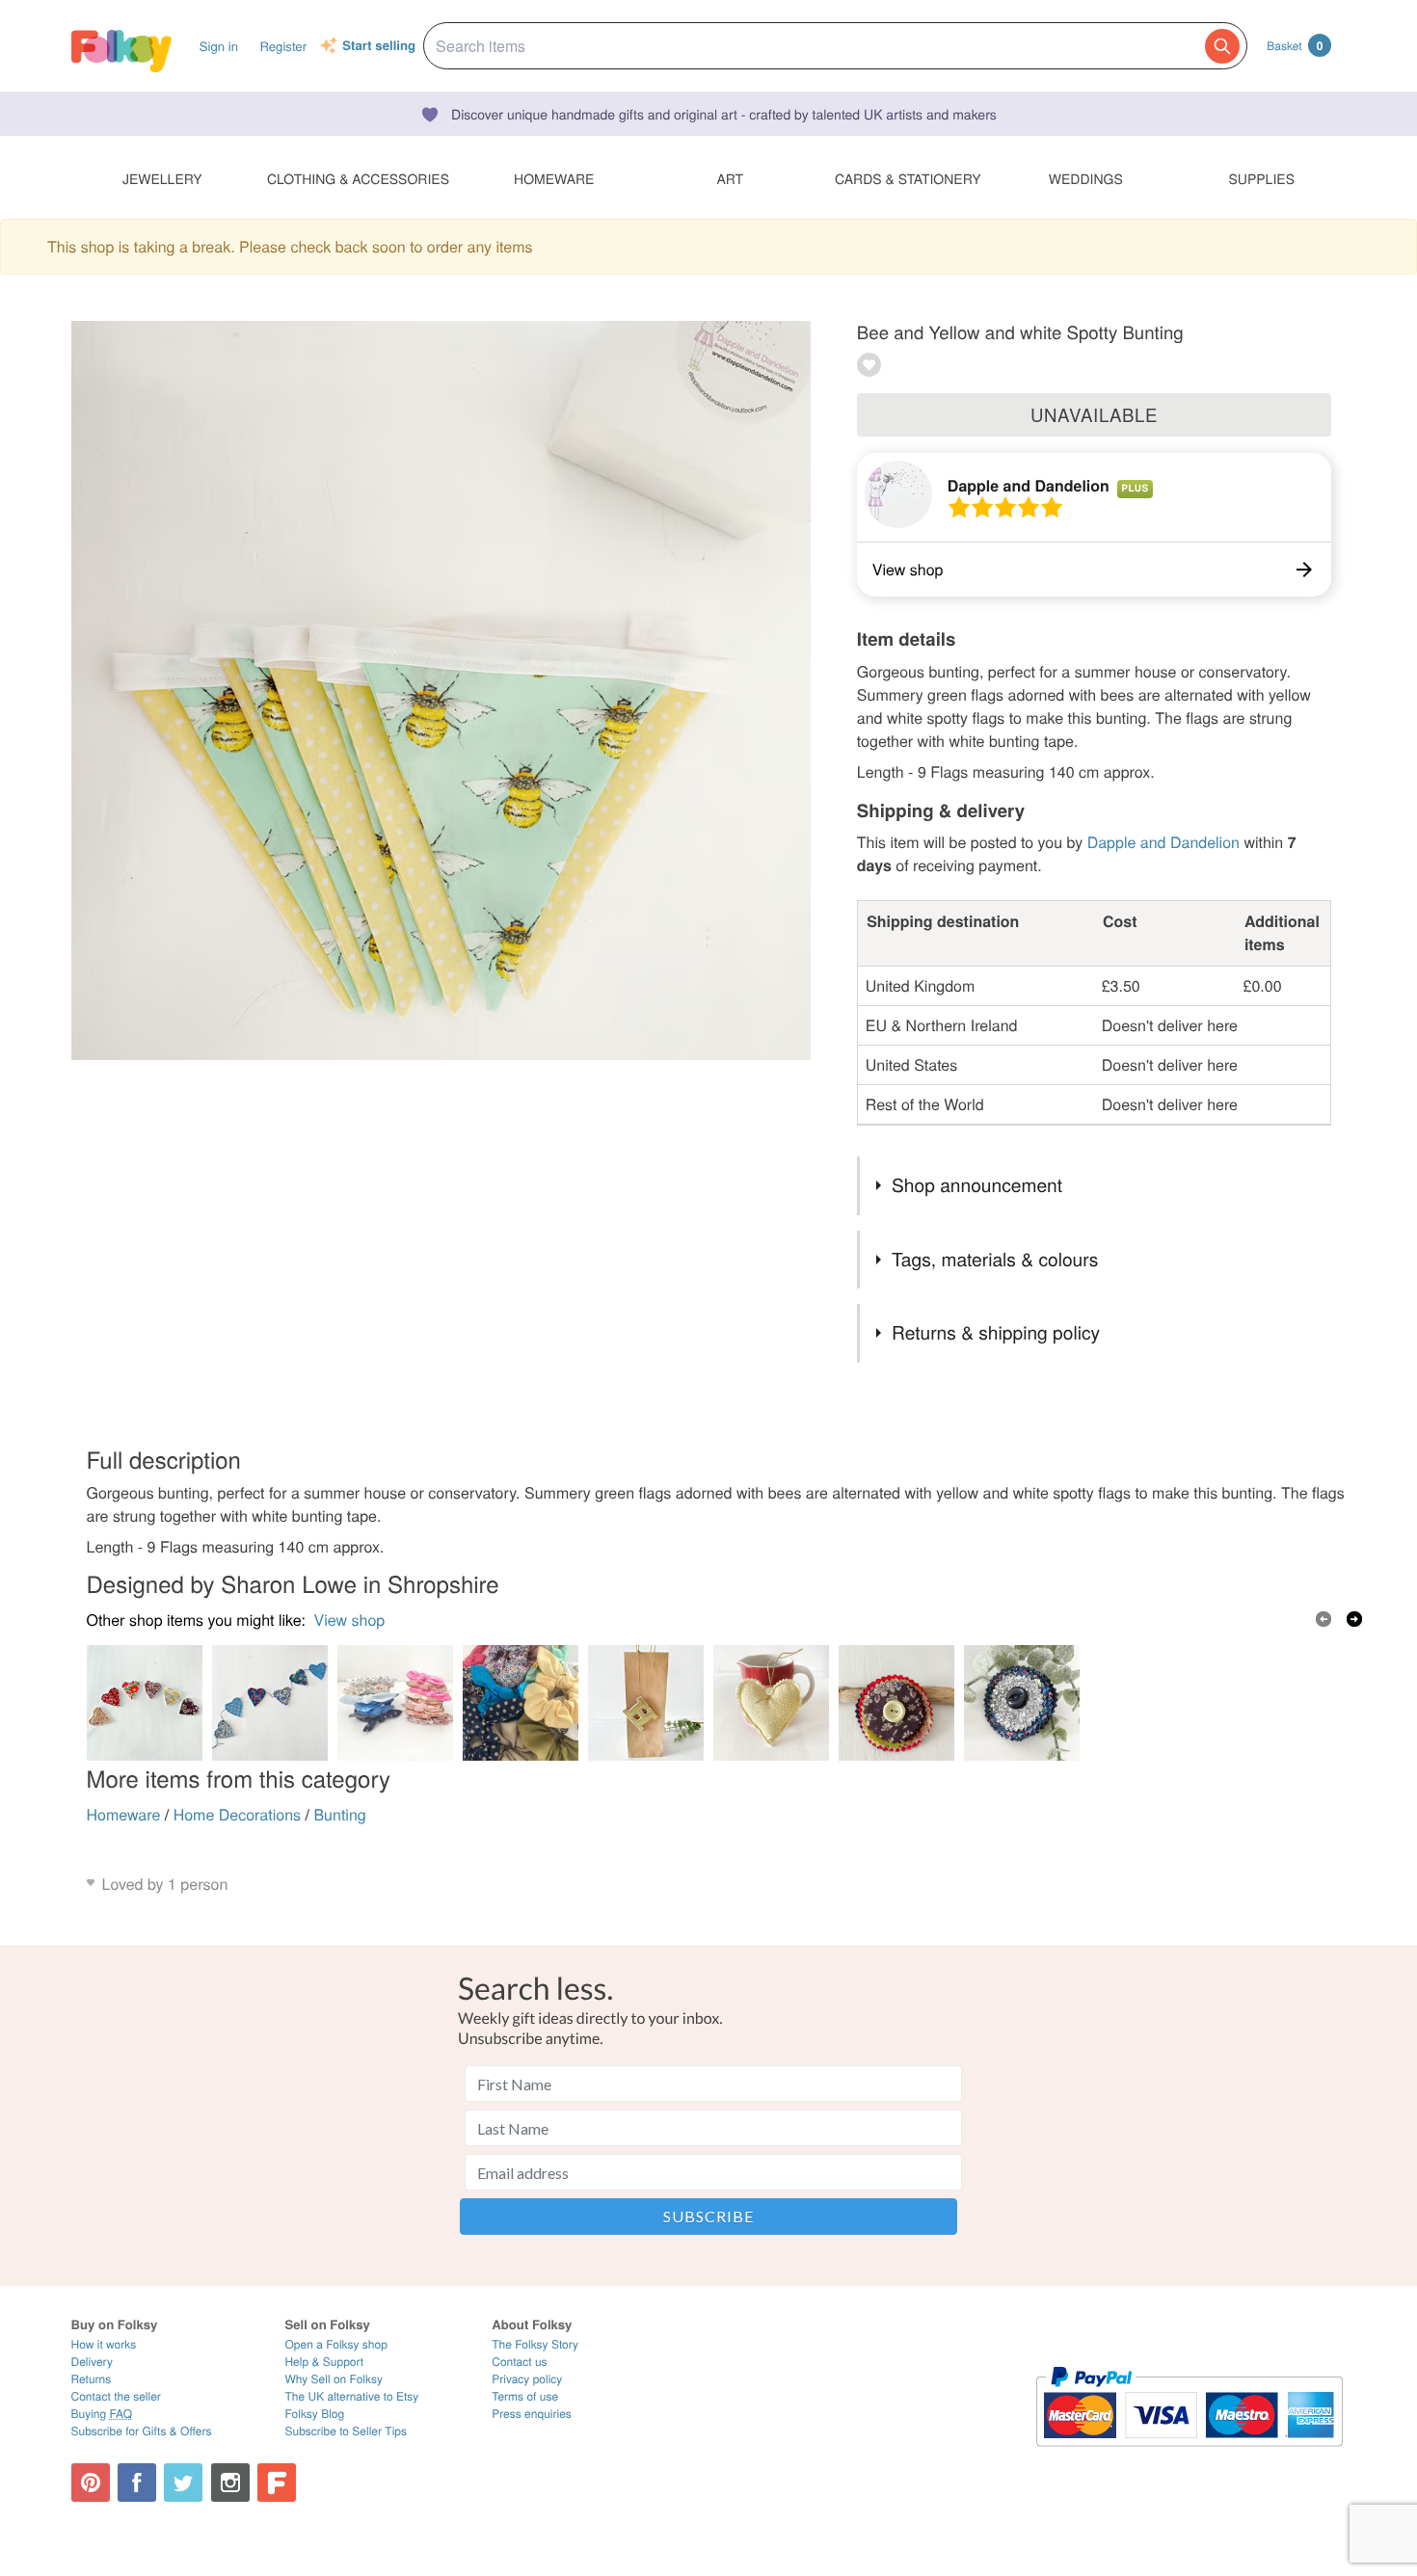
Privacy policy (527, 2379)
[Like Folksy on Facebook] (137, 2483)
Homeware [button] (554, 178)
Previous (1323, 1619)
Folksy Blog (314, 2414)
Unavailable (1094, 414)
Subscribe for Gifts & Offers (142, 2431)
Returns (92, 2379)
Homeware (124, 1814)
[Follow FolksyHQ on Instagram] (230, 2483)
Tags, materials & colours (995, 1259)
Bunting (339, 1814)
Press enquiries (532, 2414)
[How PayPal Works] (1189, 2455)
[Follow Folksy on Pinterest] (91, 2483)
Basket (1295, 45)
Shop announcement (977, 1185)
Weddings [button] (1086, 178)
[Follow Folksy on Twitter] (183, 2483)
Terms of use (525, 2396)
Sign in (219, 46)
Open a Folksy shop (335, 2344)
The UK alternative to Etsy (351, 2396)
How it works (104, 2344)
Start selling (379, 46)
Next (1354, 1619)
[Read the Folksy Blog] (277, 2483)
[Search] (1222, 46)
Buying (102, 2414)
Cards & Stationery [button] (908, 178)
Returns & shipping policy (996, 1332)
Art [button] (730, 178)
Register (283, 46)
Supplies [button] (1262, 178)
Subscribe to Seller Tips (346, 2431)
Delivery (92, 2362)
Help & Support (324, 2362)
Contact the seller (116, 2396)
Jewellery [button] (162, 178)
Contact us (519, 2362)
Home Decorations (237, 1814)
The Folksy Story (535, 2344)
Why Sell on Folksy (334, 2379)
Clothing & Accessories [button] (358, 178)
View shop (350, 1620)
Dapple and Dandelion (1029, 485)
